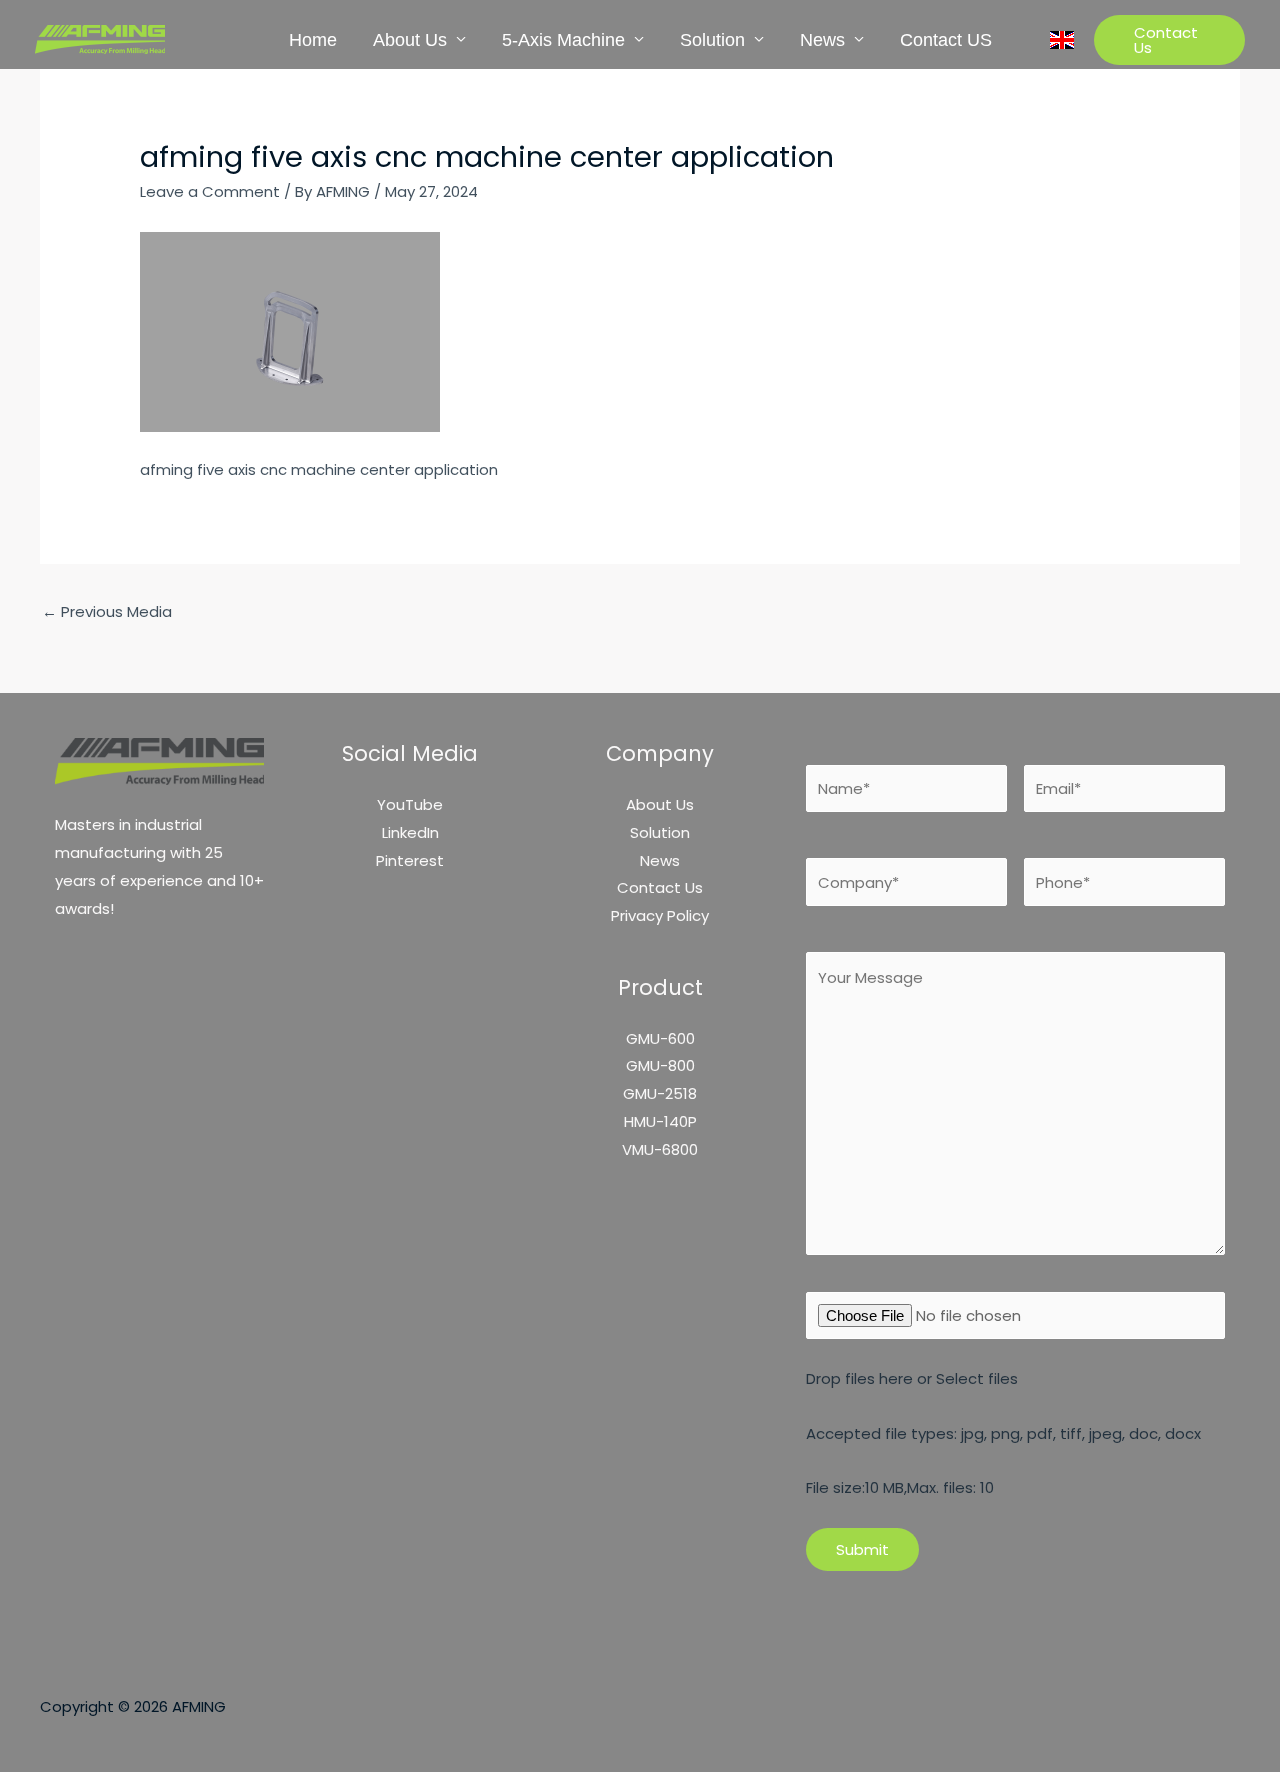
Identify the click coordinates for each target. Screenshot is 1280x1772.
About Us (410, 40)
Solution (712, 40)
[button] (1170, 40)
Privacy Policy (660, 915)
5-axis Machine (563, 40)
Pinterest (410, 860)
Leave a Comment (210, 191)
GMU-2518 (660, 1093)
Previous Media (107, 611)
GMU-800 (660, 1065)
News (822, 40)
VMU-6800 (660, 1149)
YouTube (410, 804)
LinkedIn (410, 832)
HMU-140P (660, 1121)
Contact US (946, 40)
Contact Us (660, 887)
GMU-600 (660, 1038)
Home (313, 40)
